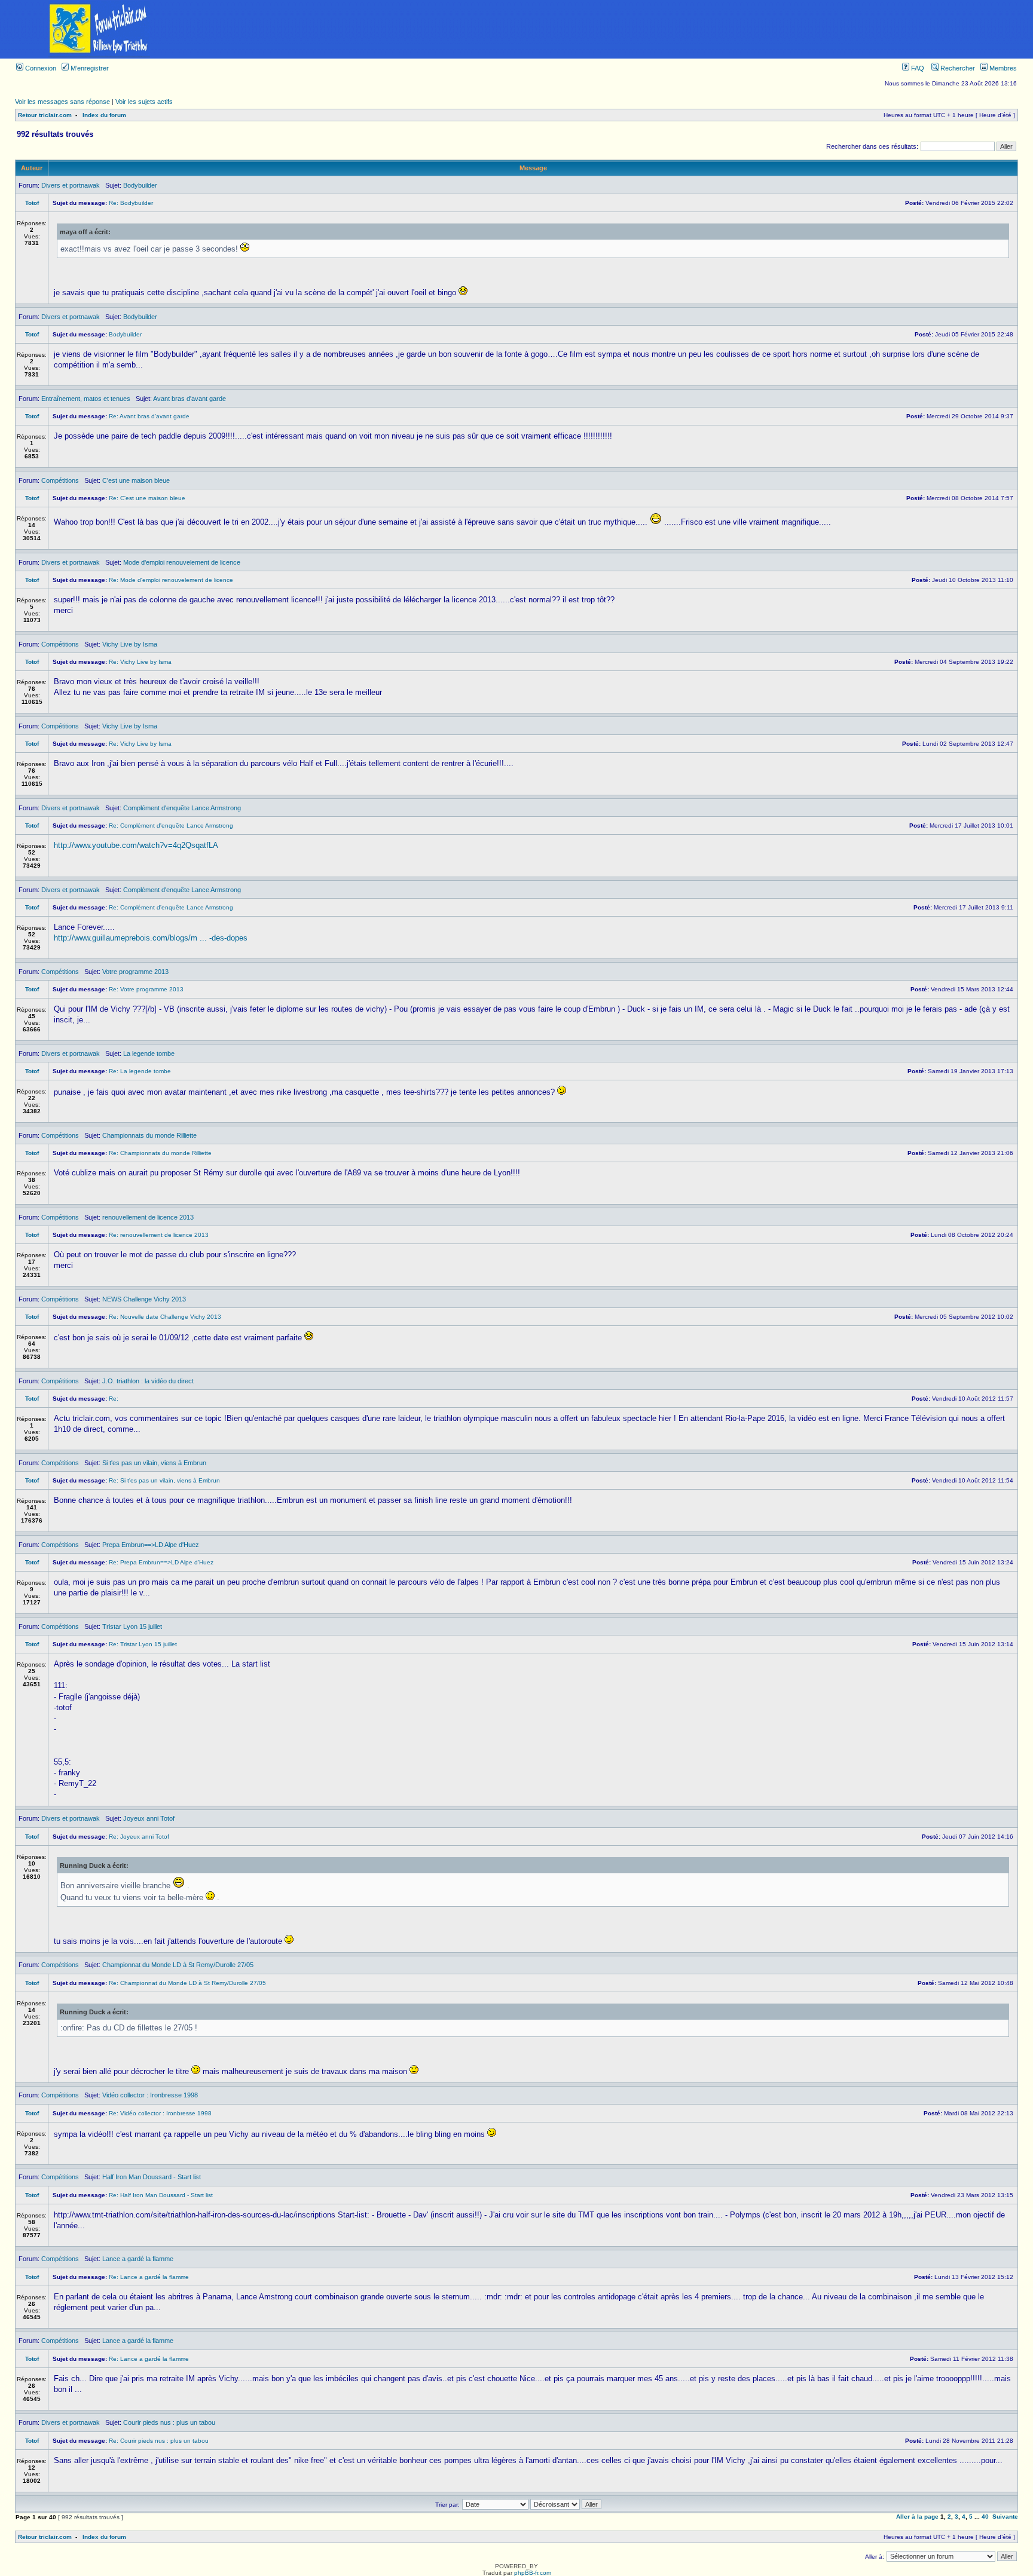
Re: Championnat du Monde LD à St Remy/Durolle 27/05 (187, 1983)
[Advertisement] (616, 29)
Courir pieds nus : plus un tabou (169, 2422)
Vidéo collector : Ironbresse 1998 (150, 2095)
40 (985, 2517)
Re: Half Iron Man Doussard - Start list (161, 2195)
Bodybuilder (140, 185)
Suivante (1005, 2517)
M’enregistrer (89, 68)
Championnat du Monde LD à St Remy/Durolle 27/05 (178, 1965)
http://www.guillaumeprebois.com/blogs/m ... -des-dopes (151, 938)
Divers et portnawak (71, 185)
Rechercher (957, 68)
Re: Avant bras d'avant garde (149, 416)
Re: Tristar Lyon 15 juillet (143, 1644)
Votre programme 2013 (135, 972)
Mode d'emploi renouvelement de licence (182, 562)
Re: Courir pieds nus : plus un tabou (159, 2441)
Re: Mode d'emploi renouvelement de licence (171, 580)
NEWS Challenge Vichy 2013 (144, 1299)
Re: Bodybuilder (131, 203)
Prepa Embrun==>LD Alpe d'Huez (151, 1545)
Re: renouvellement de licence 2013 (159, 1235)
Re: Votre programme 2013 (146, 989)
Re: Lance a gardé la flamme (149, 2277)
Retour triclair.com (45, 115)
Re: (114, 1399)
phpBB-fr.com (533, 2573)
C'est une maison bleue (136, 480)
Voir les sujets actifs (144, 102)
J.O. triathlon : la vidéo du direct (148, 1381)
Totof (32, 203)
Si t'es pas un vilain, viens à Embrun (154, 1463)
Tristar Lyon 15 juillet (132, 1627)
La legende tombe (149, 1053)
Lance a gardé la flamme (138, 2259)
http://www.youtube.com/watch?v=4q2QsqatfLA (136, 845)
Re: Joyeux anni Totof (139, 1837)
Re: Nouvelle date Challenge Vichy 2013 (165, 1317)
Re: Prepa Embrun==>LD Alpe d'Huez (161, 1562)
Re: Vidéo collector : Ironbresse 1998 (160, 2113)
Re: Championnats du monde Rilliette (160, 1153)
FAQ (917, 68)
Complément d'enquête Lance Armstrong (182, 808)
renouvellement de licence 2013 (148, 1217)
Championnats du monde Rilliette (149, 1135)
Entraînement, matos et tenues (86, 399)
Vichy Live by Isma (130, 644)
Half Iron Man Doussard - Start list (152, 2177)
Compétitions (60, 480)
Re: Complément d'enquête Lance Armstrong (171, 826)
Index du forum (104, 115)
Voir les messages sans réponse (62, 102)
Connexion (40, 68)
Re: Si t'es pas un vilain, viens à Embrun (164, 1480)
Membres (1002, 68)
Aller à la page (917, 2517)
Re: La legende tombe (140, 1071)
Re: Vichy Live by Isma (140, 662)
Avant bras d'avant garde (190, 399)
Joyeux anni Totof (149, 1818)
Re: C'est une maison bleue (147, 498)
